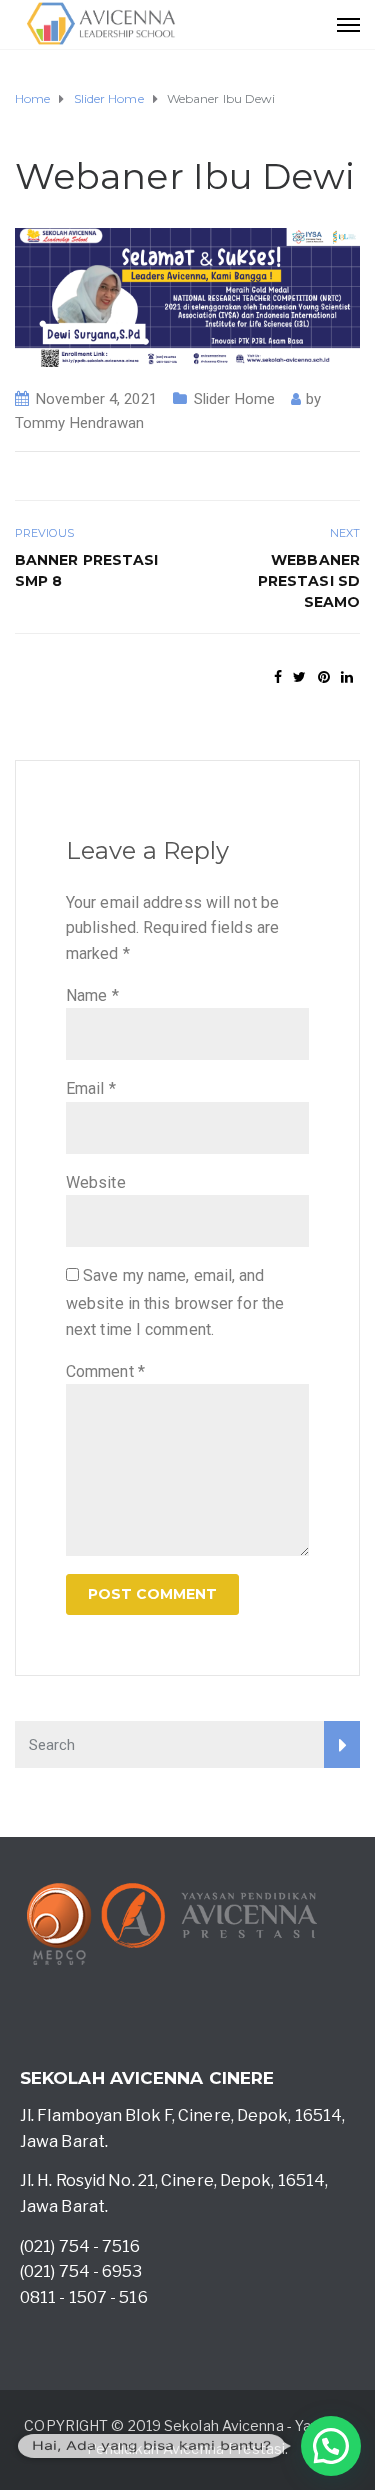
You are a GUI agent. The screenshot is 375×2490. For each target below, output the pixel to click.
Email (91, 1088)
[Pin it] (324, 677)
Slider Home (234, 399)
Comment (105, 1371)
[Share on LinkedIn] (347, 677)
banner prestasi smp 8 (87, 570)
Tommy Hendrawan (80, 423)
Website (96, 1182)
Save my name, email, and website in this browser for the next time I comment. (175, 1302)
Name (92, 995)
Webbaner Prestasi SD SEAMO (309, 581)
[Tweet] (299, 677)
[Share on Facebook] (278, 677)
